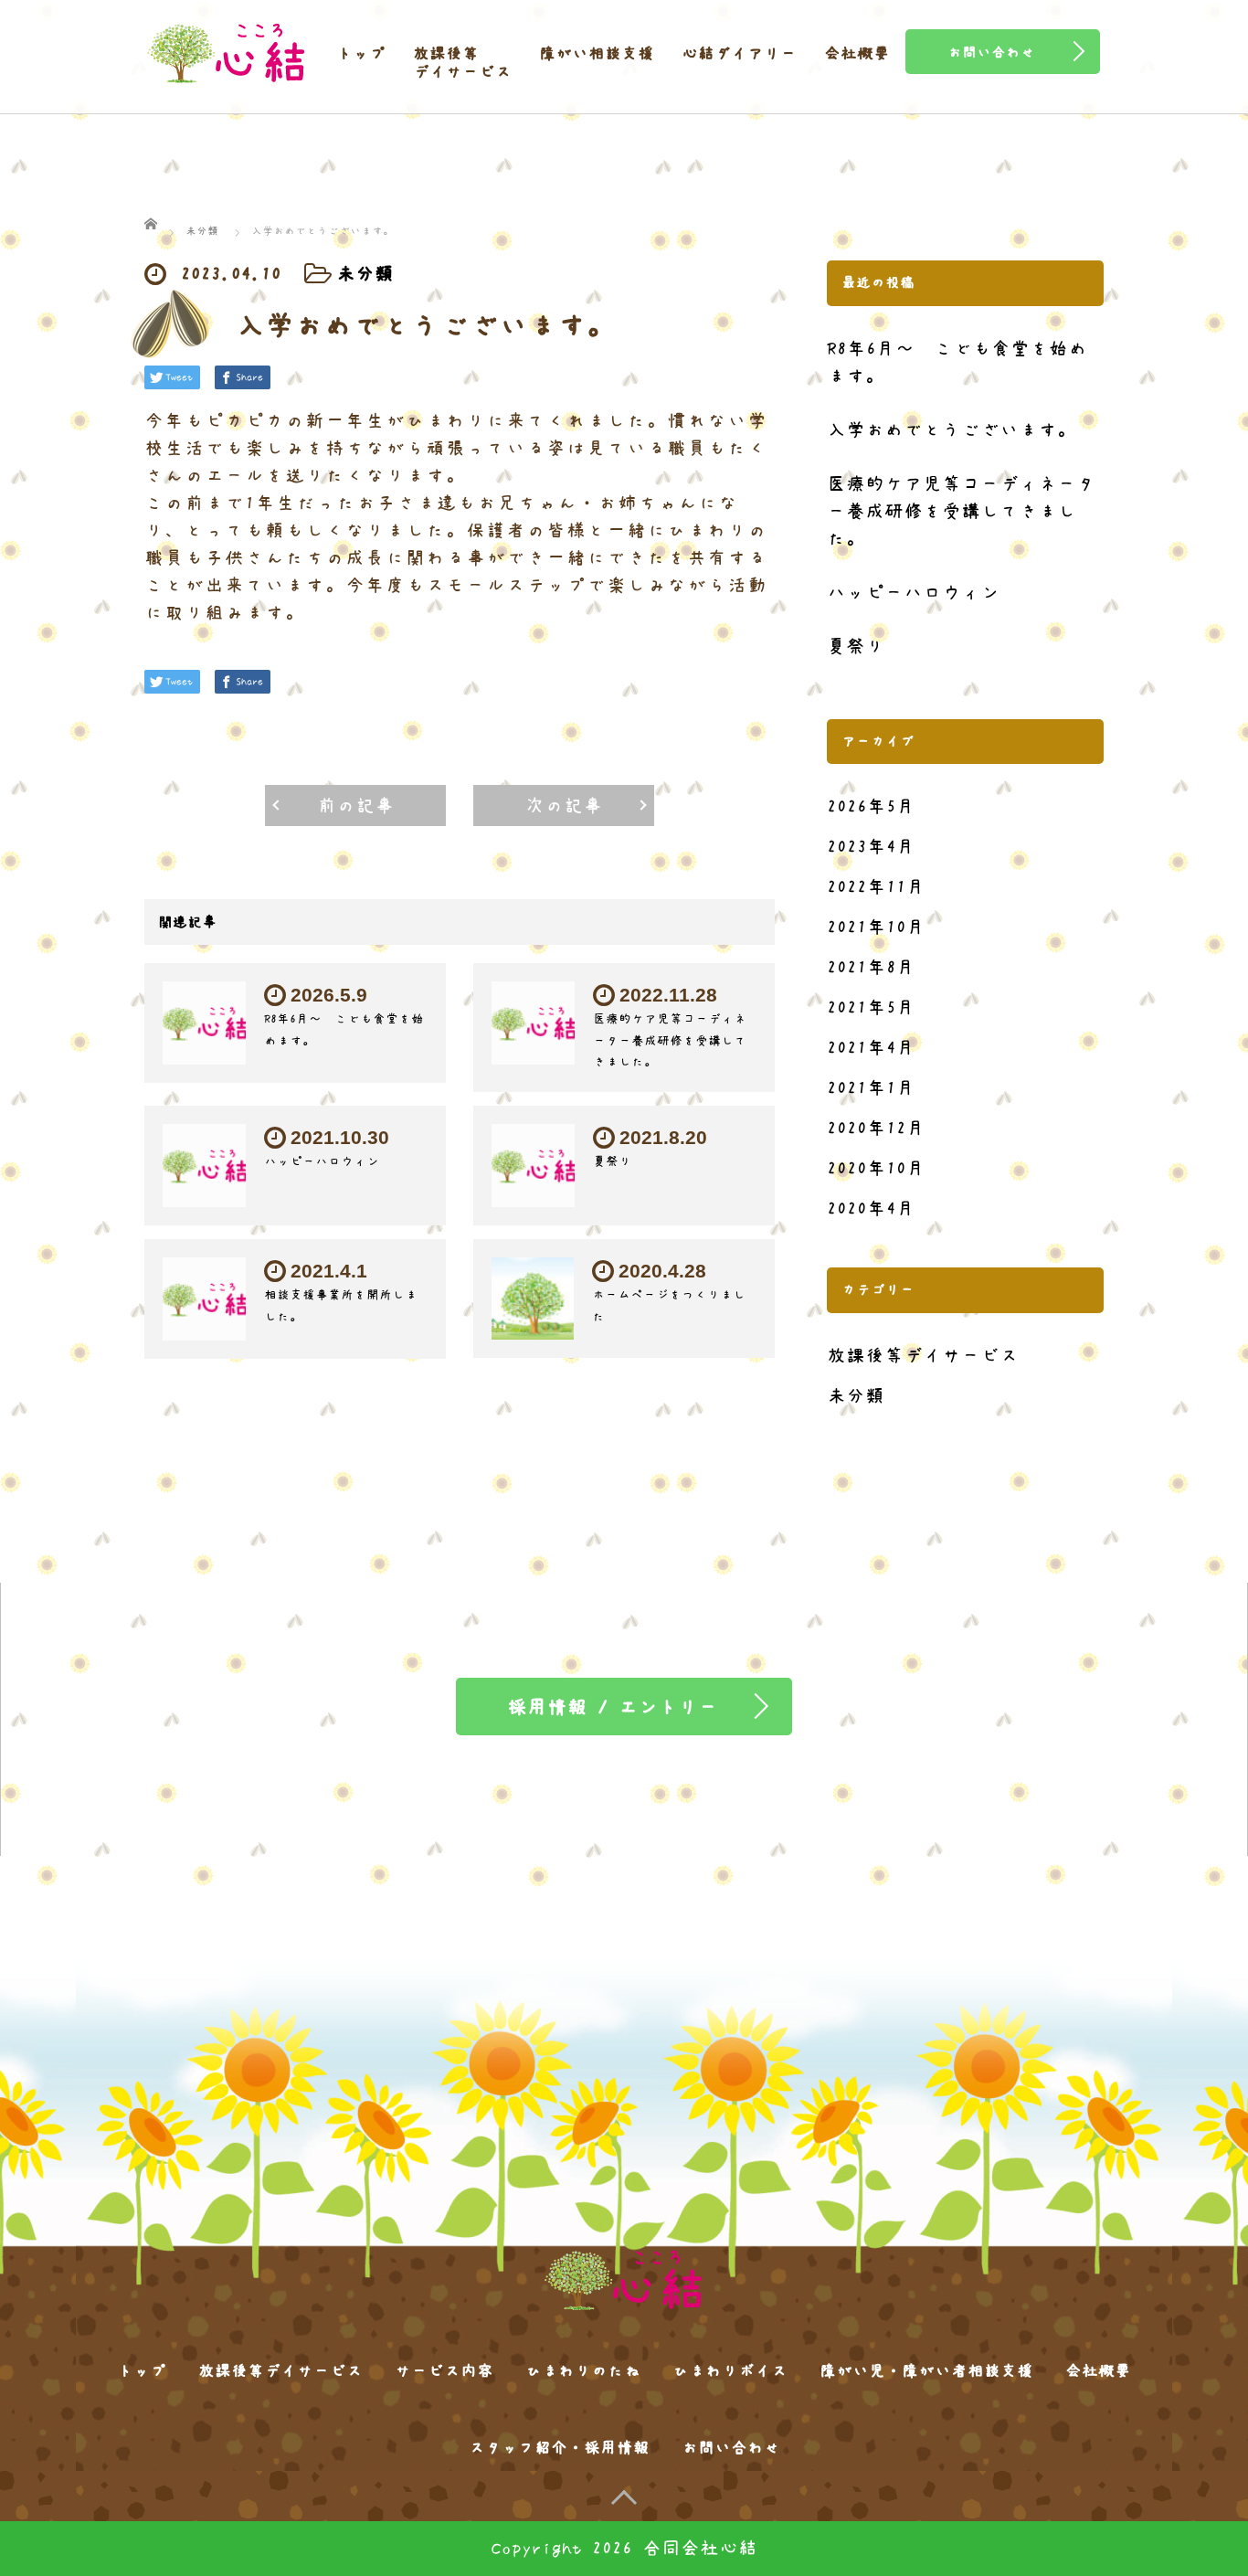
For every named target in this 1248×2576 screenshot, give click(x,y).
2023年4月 (871, 847)
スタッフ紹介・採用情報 (559, 2448)
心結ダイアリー (739, 54)
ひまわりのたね (583, 2371)
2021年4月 (871, 1048)
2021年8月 (871, 967)
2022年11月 (876, 887)
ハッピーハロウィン (322, 1161)
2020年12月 (876, 1128)
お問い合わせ (731, 2448)
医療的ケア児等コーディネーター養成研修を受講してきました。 (670, 1041)
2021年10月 (876, 927)
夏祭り (612, 1161)
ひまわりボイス (730, 2371)
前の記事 (355, 806)
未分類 (365, 274)
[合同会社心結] (227, 46)
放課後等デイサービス (462, 63)
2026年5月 (871, 806)
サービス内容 (444, 2371)
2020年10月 (876, 1168)
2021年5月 (871, 1007)
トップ (361, 54)
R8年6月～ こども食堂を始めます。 (957, 362)
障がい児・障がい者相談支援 (926, 2371)
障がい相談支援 (597, 54)
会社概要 (857, 54)
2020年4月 (871, 1208)
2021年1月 (871, 1088)
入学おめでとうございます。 (952, 430)
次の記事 (564, 806)
